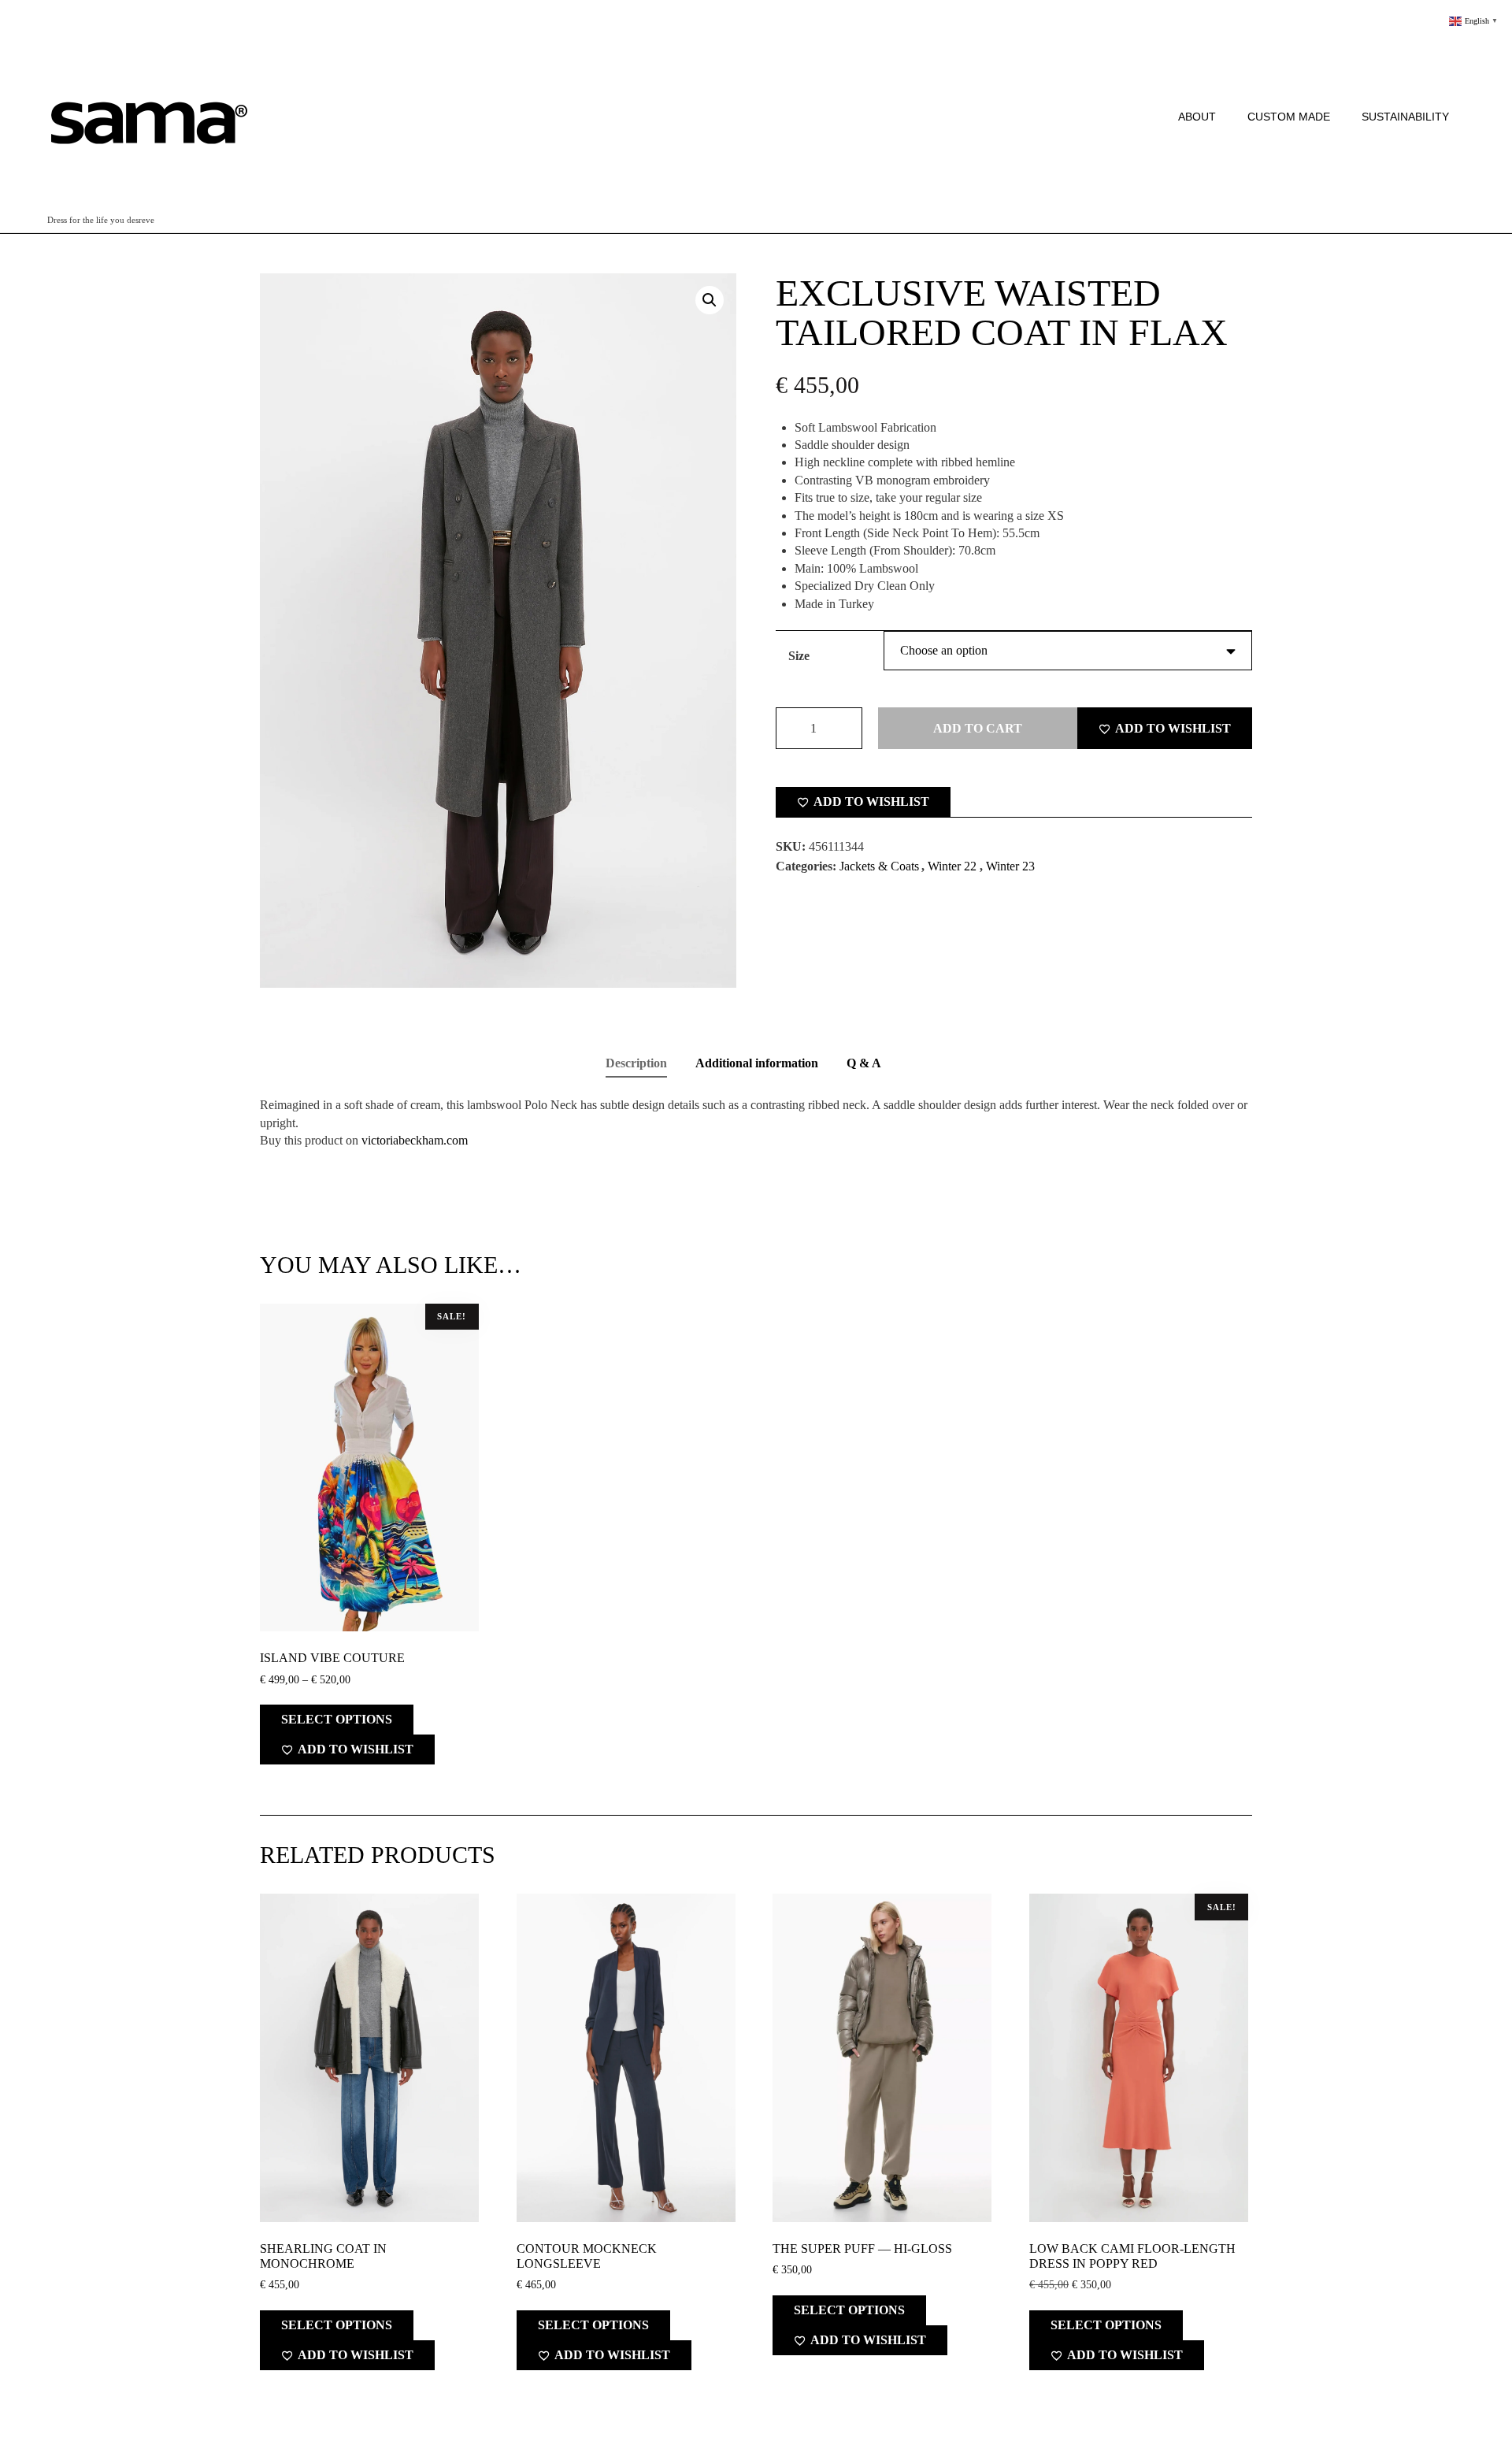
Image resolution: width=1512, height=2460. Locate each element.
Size (799, 656)
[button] (710, 300)
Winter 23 (1010, 866)
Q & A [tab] (864, 1063)
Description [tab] (636, 1063)
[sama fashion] (148, 110)
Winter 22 (952, 866)
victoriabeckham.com (415, 1140)
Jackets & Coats (879, 866)
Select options (337, 1719)
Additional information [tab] (757, 1063)
